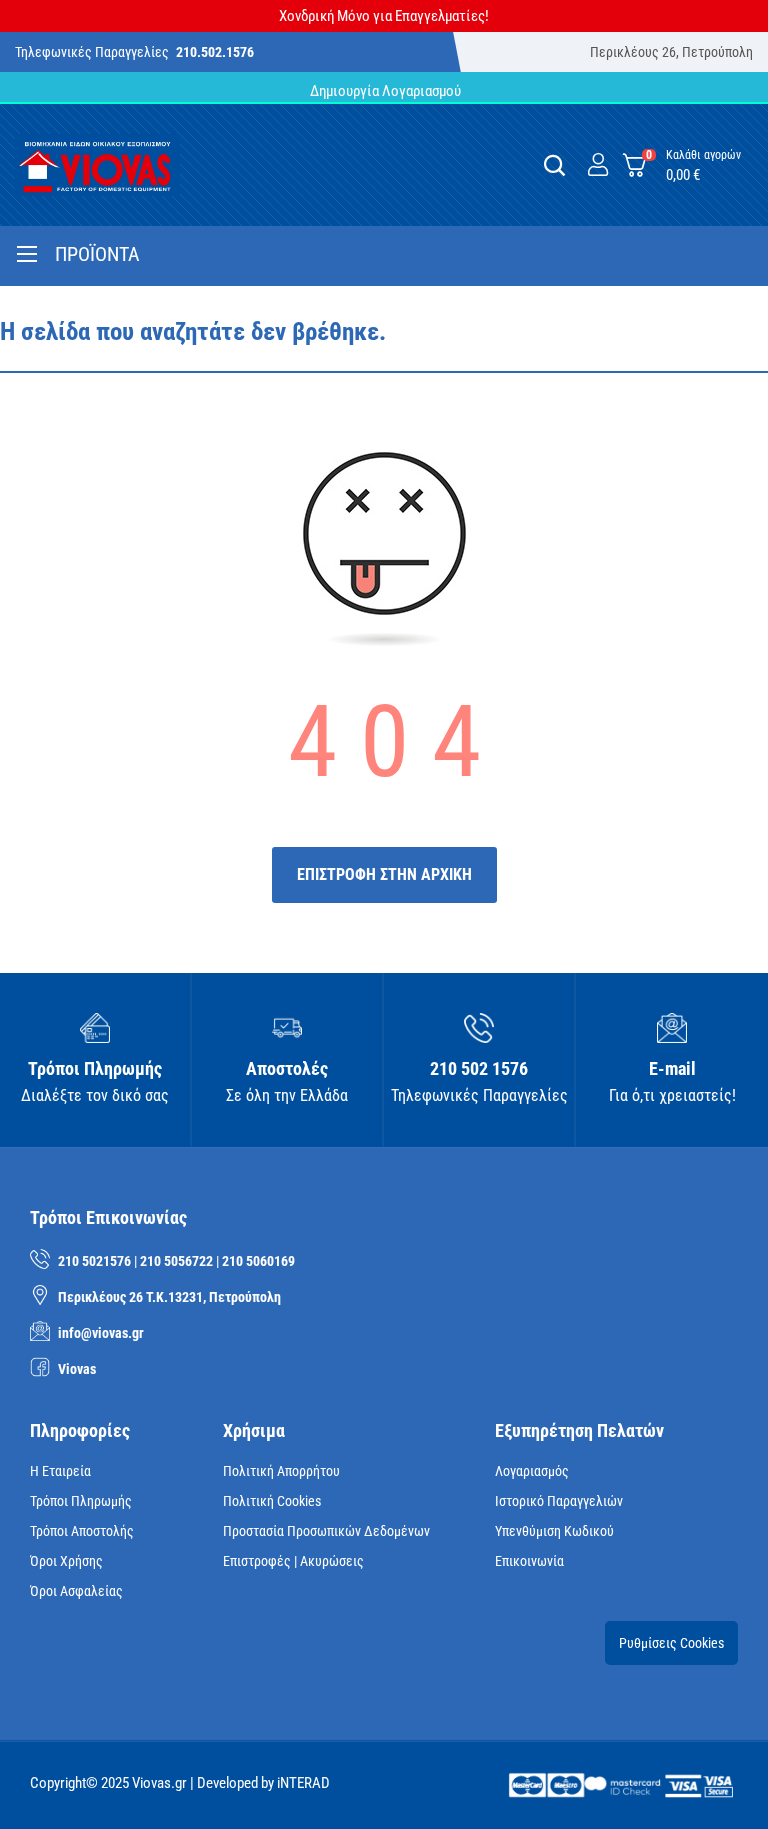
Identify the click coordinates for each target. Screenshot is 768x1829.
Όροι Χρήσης (66, 1561)
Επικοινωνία (529, 1561)
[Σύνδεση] (598, 165)
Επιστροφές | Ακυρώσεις (293, 1561)
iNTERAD (303, 1783)
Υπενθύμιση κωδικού (554, 1531)
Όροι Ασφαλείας (76, 1591)
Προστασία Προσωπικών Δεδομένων (326, 1531)
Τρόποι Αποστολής (82, 1531)
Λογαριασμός (532, 1471)
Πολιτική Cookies (272, 1501)
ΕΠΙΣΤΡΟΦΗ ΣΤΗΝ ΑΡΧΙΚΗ (384, 874)
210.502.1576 (215, 52)
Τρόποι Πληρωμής (81, 1501)
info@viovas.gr (101, 1333)
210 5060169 (258, 1261)
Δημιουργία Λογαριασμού (384, 91)
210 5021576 (94, 1261)
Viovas (77, 1369)
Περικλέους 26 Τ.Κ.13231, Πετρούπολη (169, 1297)
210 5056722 (176, 1261)
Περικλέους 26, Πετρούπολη (671, 52)
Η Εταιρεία (60, 1471)
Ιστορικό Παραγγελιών (559, 1501)
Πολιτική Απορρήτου (281, 1471)
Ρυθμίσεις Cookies (671, 1643)
